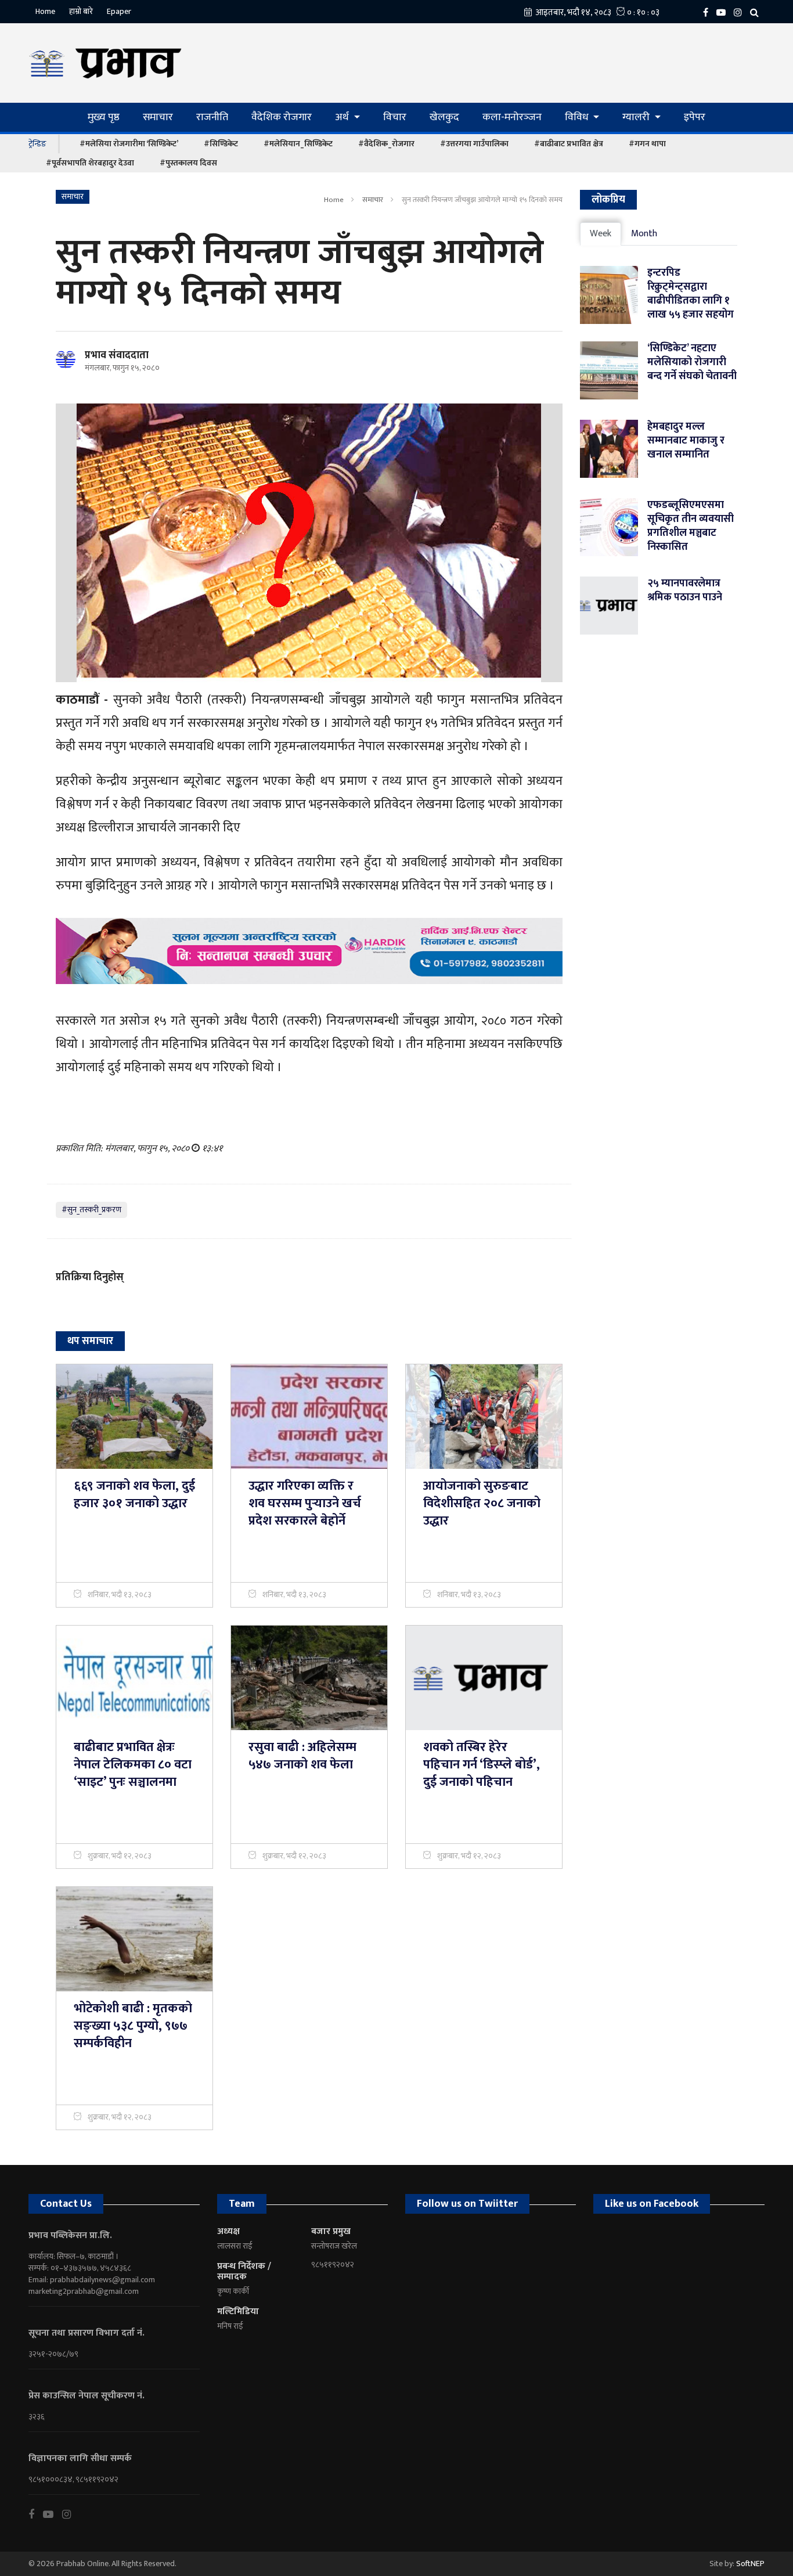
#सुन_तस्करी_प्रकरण (91, 1210)
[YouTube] (724, 12)
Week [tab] (601, 234)
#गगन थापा (647, 144)
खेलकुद (444, 117)
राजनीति (212, 117)
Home (45, 11)
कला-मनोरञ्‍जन (512, 117)
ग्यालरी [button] (637, 117)
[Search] (757, 12)
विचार (395, 117)
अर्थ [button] (343, 117)
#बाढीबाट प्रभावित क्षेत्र (569, 144)
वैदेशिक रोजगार (282, 117)
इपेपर (695, 117)
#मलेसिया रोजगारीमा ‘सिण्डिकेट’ (129, 144)
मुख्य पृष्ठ (104, 117)
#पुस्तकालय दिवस (188, 163)
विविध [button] (578, 117)
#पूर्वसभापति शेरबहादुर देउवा (90, 163)
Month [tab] (644, 234)
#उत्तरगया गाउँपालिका (474, 144)
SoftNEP (750, 2564)
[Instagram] (741, 12)
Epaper (119, 11)
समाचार (158, 117)
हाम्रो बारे (81, 11)
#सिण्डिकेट (221, 144)
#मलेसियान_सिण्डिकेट (298, 144)
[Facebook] (709, 12)
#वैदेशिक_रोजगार (386, 144)
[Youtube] (53, 2514)
